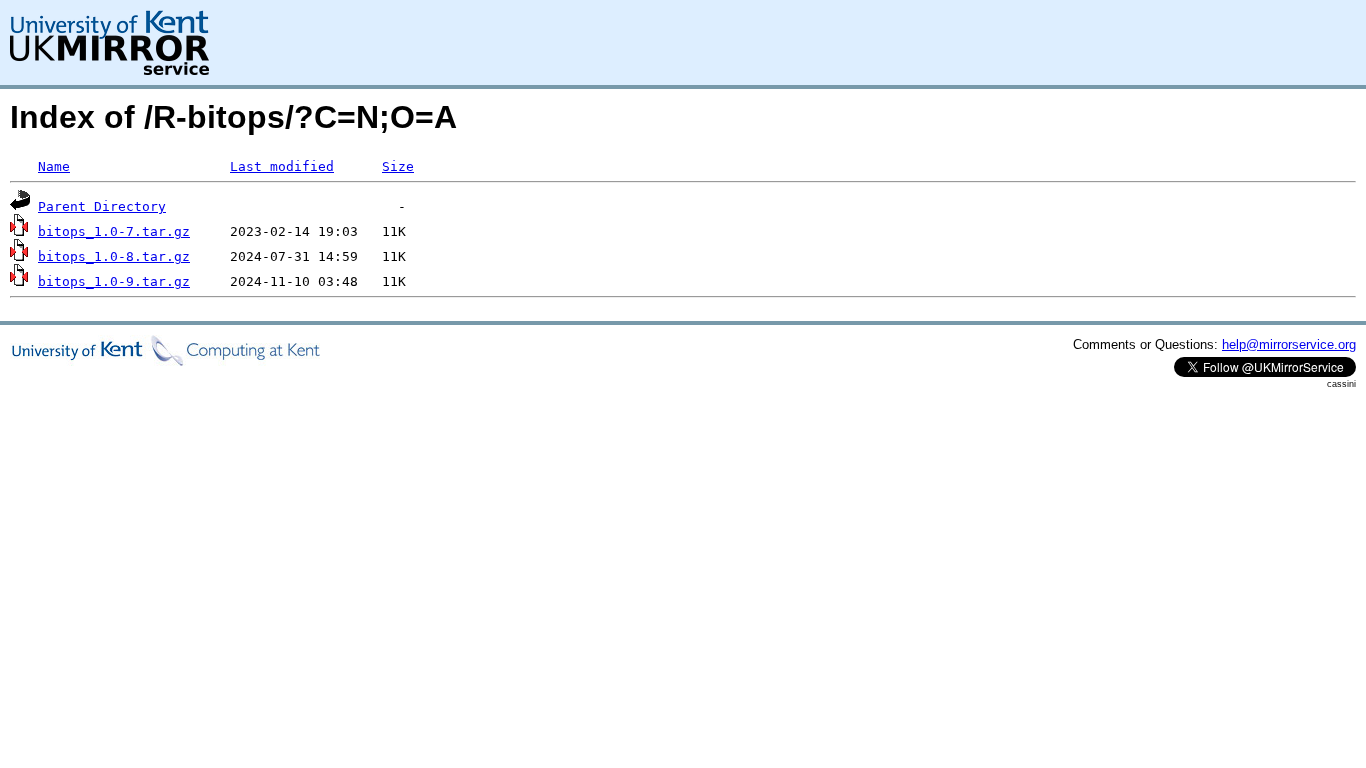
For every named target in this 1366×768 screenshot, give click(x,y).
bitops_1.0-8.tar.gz (114, 256)
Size (398, 166)
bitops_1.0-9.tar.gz (114, 281)
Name (54, 166)
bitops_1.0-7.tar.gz (114, 231)
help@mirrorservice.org (1289, 344)
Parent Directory (102, 206)
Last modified (282, 166)
